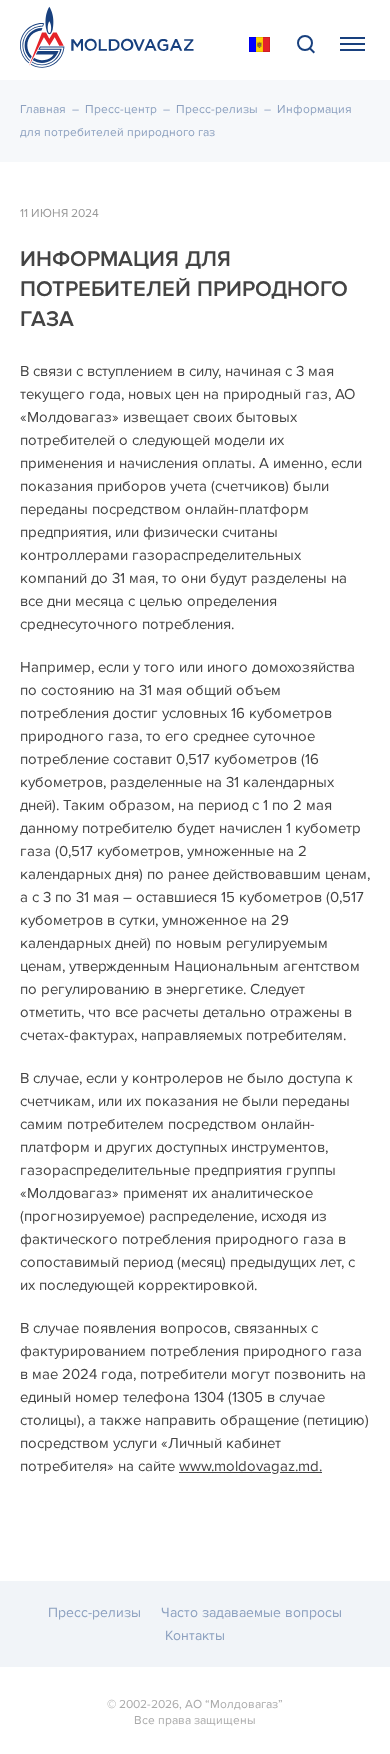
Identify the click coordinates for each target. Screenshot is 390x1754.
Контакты (195, 1635)
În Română (259, 45)
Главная (43, 109)
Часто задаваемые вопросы (251, 1612)
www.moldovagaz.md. (250, 1466)
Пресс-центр (121, 109)
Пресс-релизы (217, 109)
